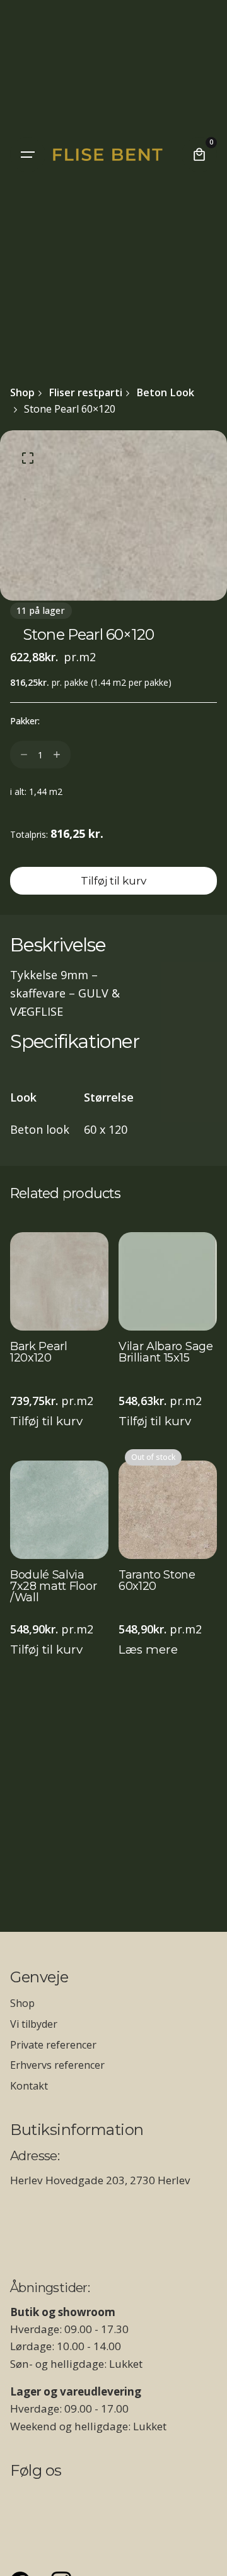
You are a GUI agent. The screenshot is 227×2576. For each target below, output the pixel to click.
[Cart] (199, 155)
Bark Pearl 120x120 (39, 1353)
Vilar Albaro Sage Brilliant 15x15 (166, 1353)
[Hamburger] (28, 155)
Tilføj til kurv (46, 1421)
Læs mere (148, 1650)
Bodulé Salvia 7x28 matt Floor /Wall (53, 1587)
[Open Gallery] (28, 458)
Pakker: (25, 721)
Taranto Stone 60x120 (157, 1581)
